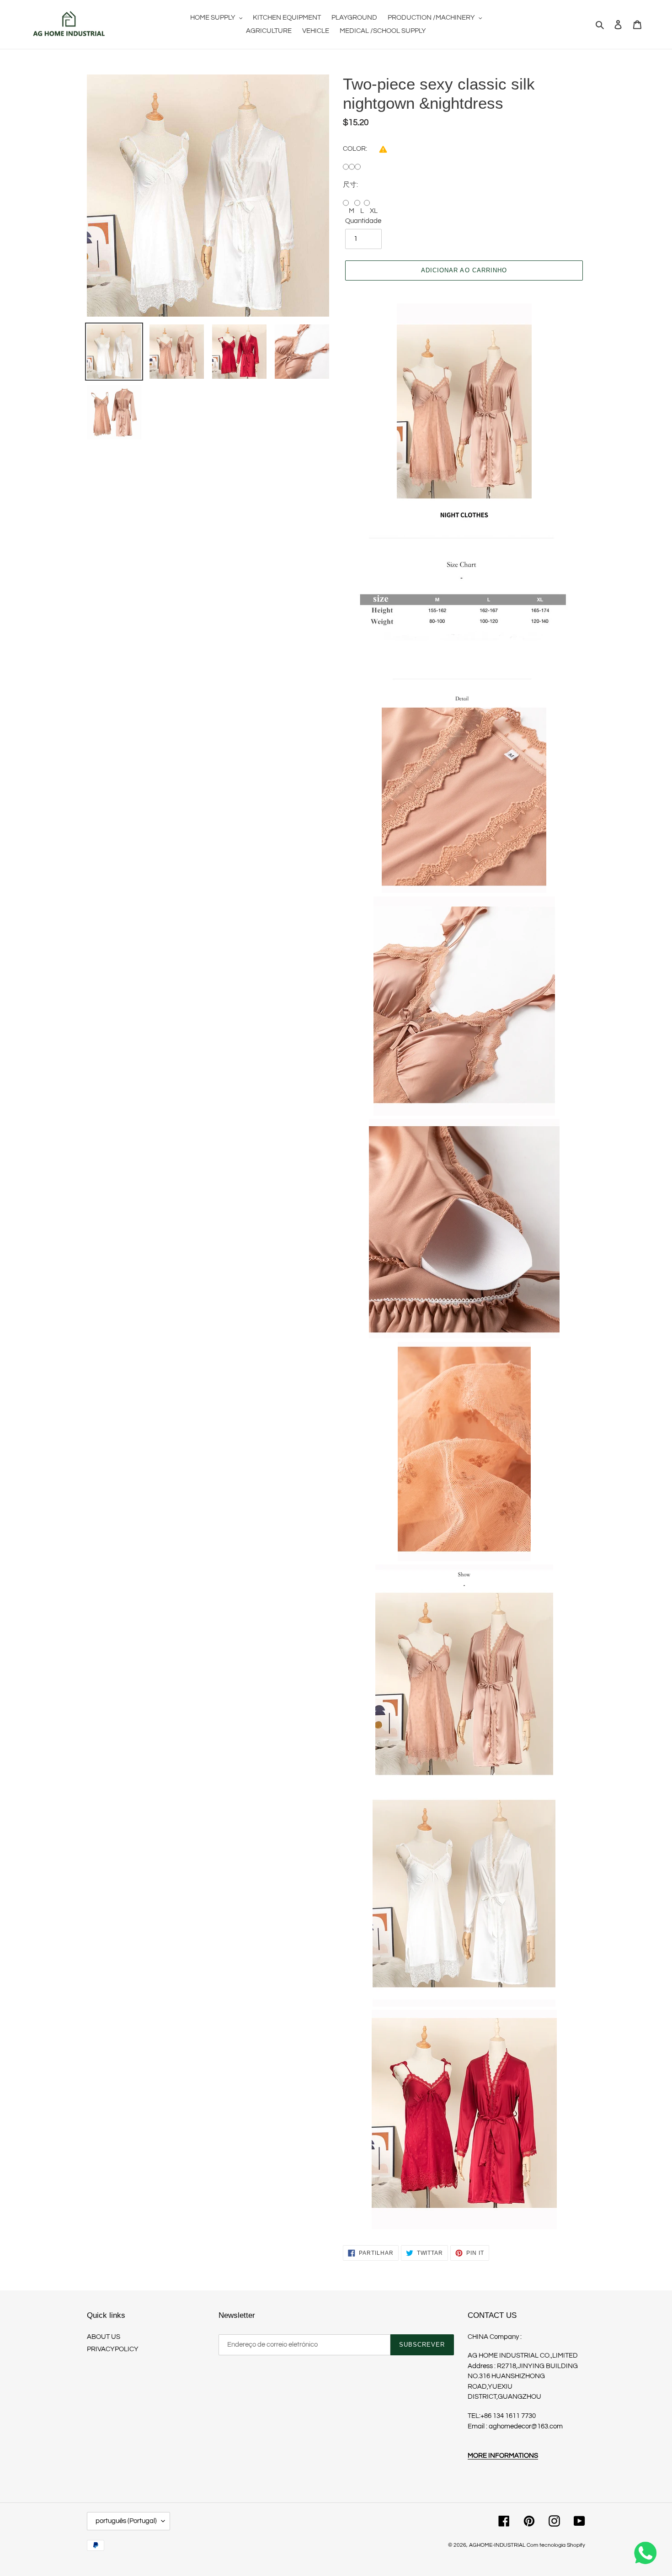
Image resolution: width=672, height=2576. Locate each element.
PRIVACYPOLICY (113, 2349)
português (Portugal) (126, 2521)
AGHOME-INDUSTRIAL (497, 2545)
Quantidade (363, 221)
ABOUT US (104, 2337)
